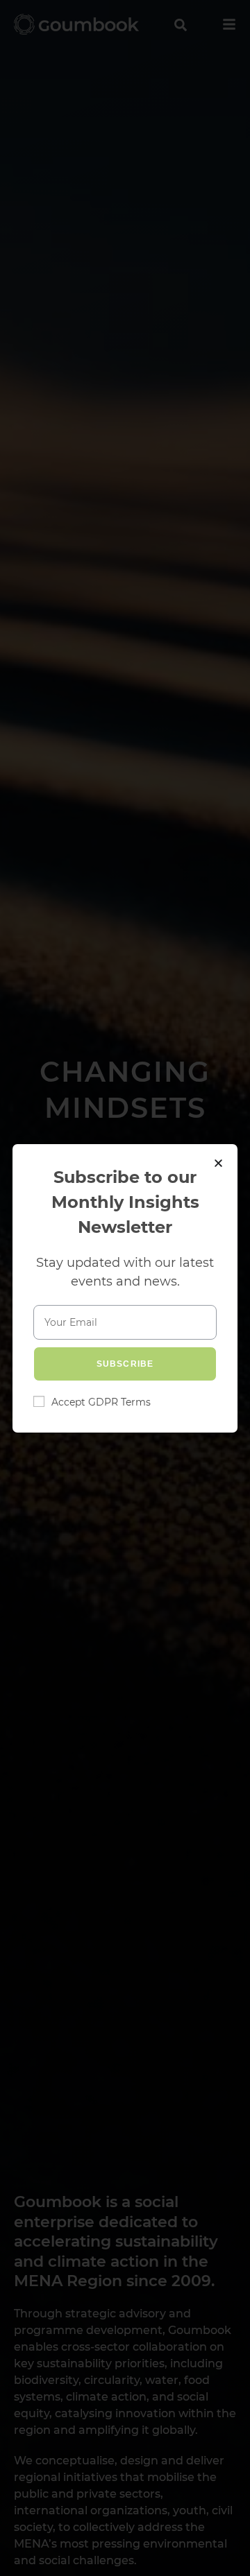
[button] (218, 1163)
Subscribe (125, 1364)
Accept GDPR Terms (101, 1402)
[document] (125, 1288)
